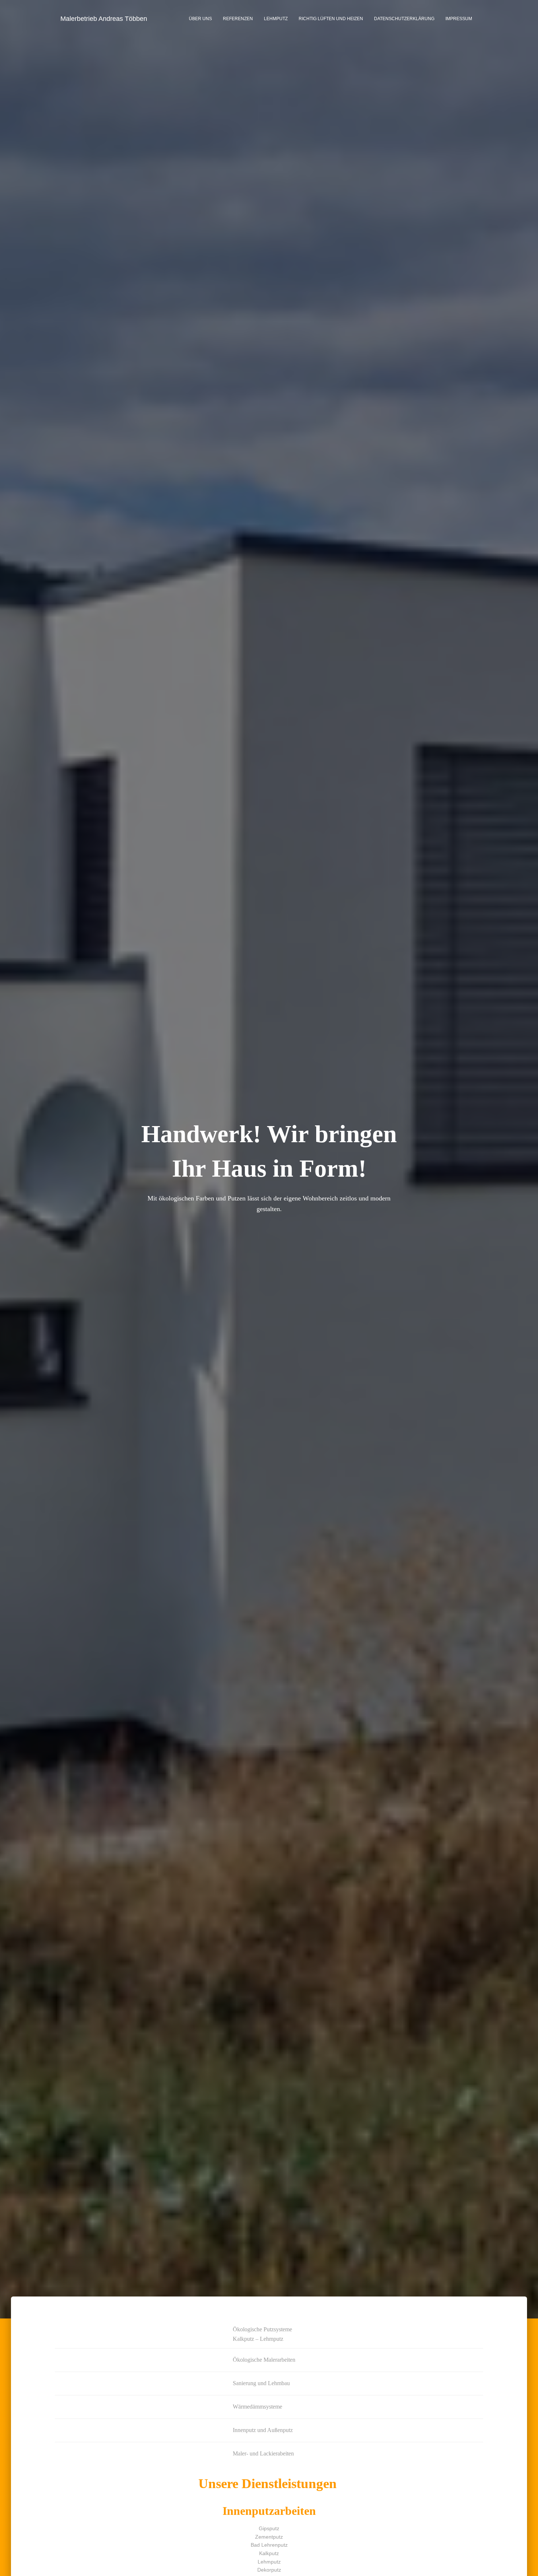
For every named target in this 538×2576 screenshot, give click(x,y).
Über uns (200, 19)
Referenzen (238, 19)
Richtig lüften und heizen (331, 19)
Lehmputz (276, 19)
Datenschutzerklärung (404, 19)
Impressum (459, 19)
